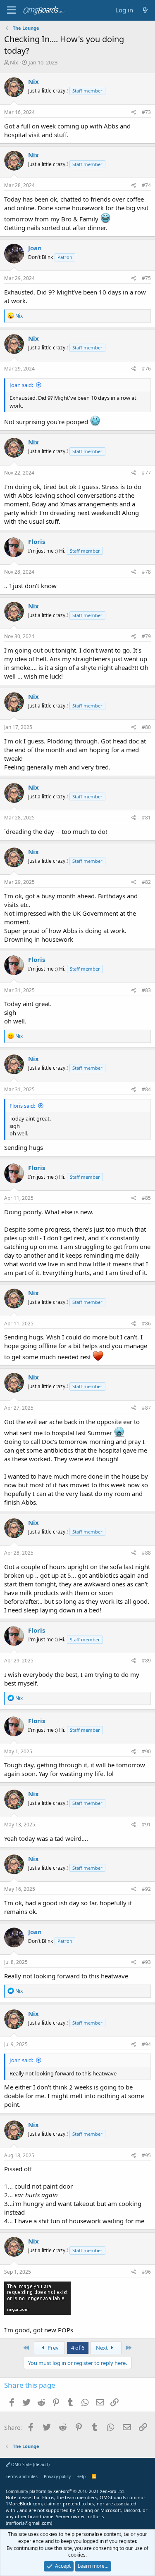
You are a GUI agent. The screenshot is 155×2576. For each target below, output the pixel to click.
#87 (146, 1408)
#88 (146, 1553)
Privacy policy (57, 2476)
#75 (146, 278)
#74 (146, 185)
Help (81, 2476)
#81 (146, 818)
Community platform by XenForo (65, 2491)
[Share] (134, 113)
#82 (146, 882)
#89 (146, 1661)
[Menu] (11, 10)
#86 (146, 1324)
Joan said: (21, 385)
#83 (146, 990)
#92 (146, 1889)
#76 (146, 369)
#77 (146, 473)
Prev (52, 2348)
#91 (146, 1825)
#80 (146, 727)
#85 (146, 1198)
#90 (146, 1751)
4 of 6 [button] (78, 2348)
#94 (146, 2044)
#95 (146, 2155)
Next (103, 2348)
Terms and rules (22, 2476)
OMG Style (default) (30, 2464)
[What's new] (145, 10)
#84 (146, 1089)
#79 (146, 636)
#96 (146, 2272)
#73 (146, 112)
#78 (146, 572)
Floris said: (22, 1106)
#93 (146, 1962)
